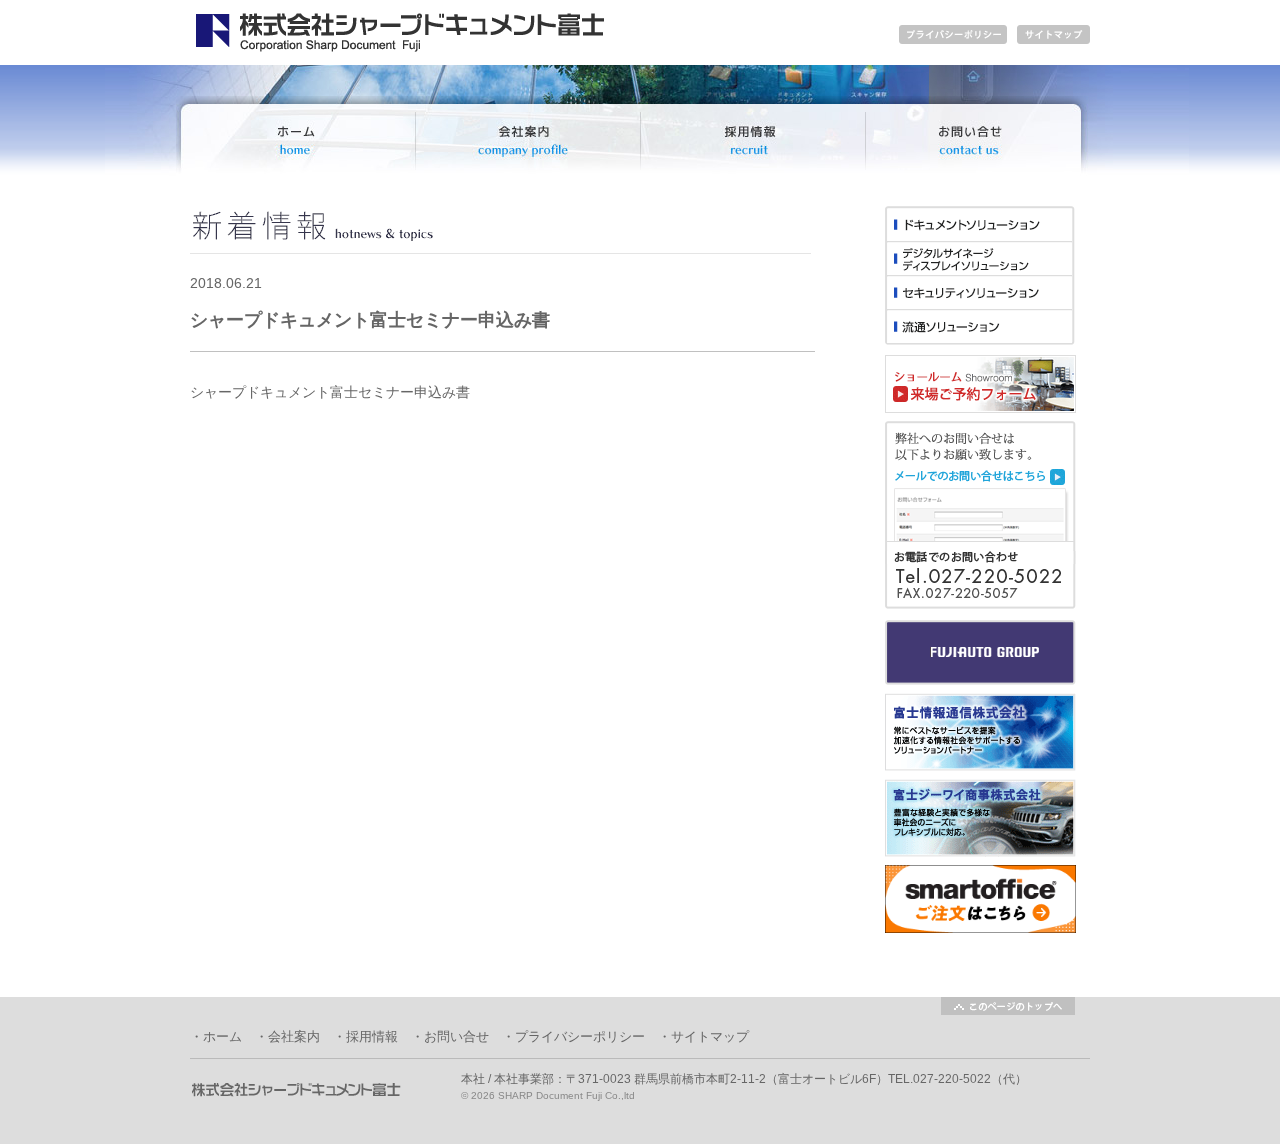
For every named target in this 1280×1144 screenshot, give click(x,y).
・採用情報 (365, 1036)
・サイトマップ (703, 1036)
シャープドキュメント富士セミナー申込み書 (330, 392)
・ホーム (216, 1036)
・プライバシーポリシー (573, 1036)
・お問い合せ (450, 1036)
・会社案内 (287, 1036)
